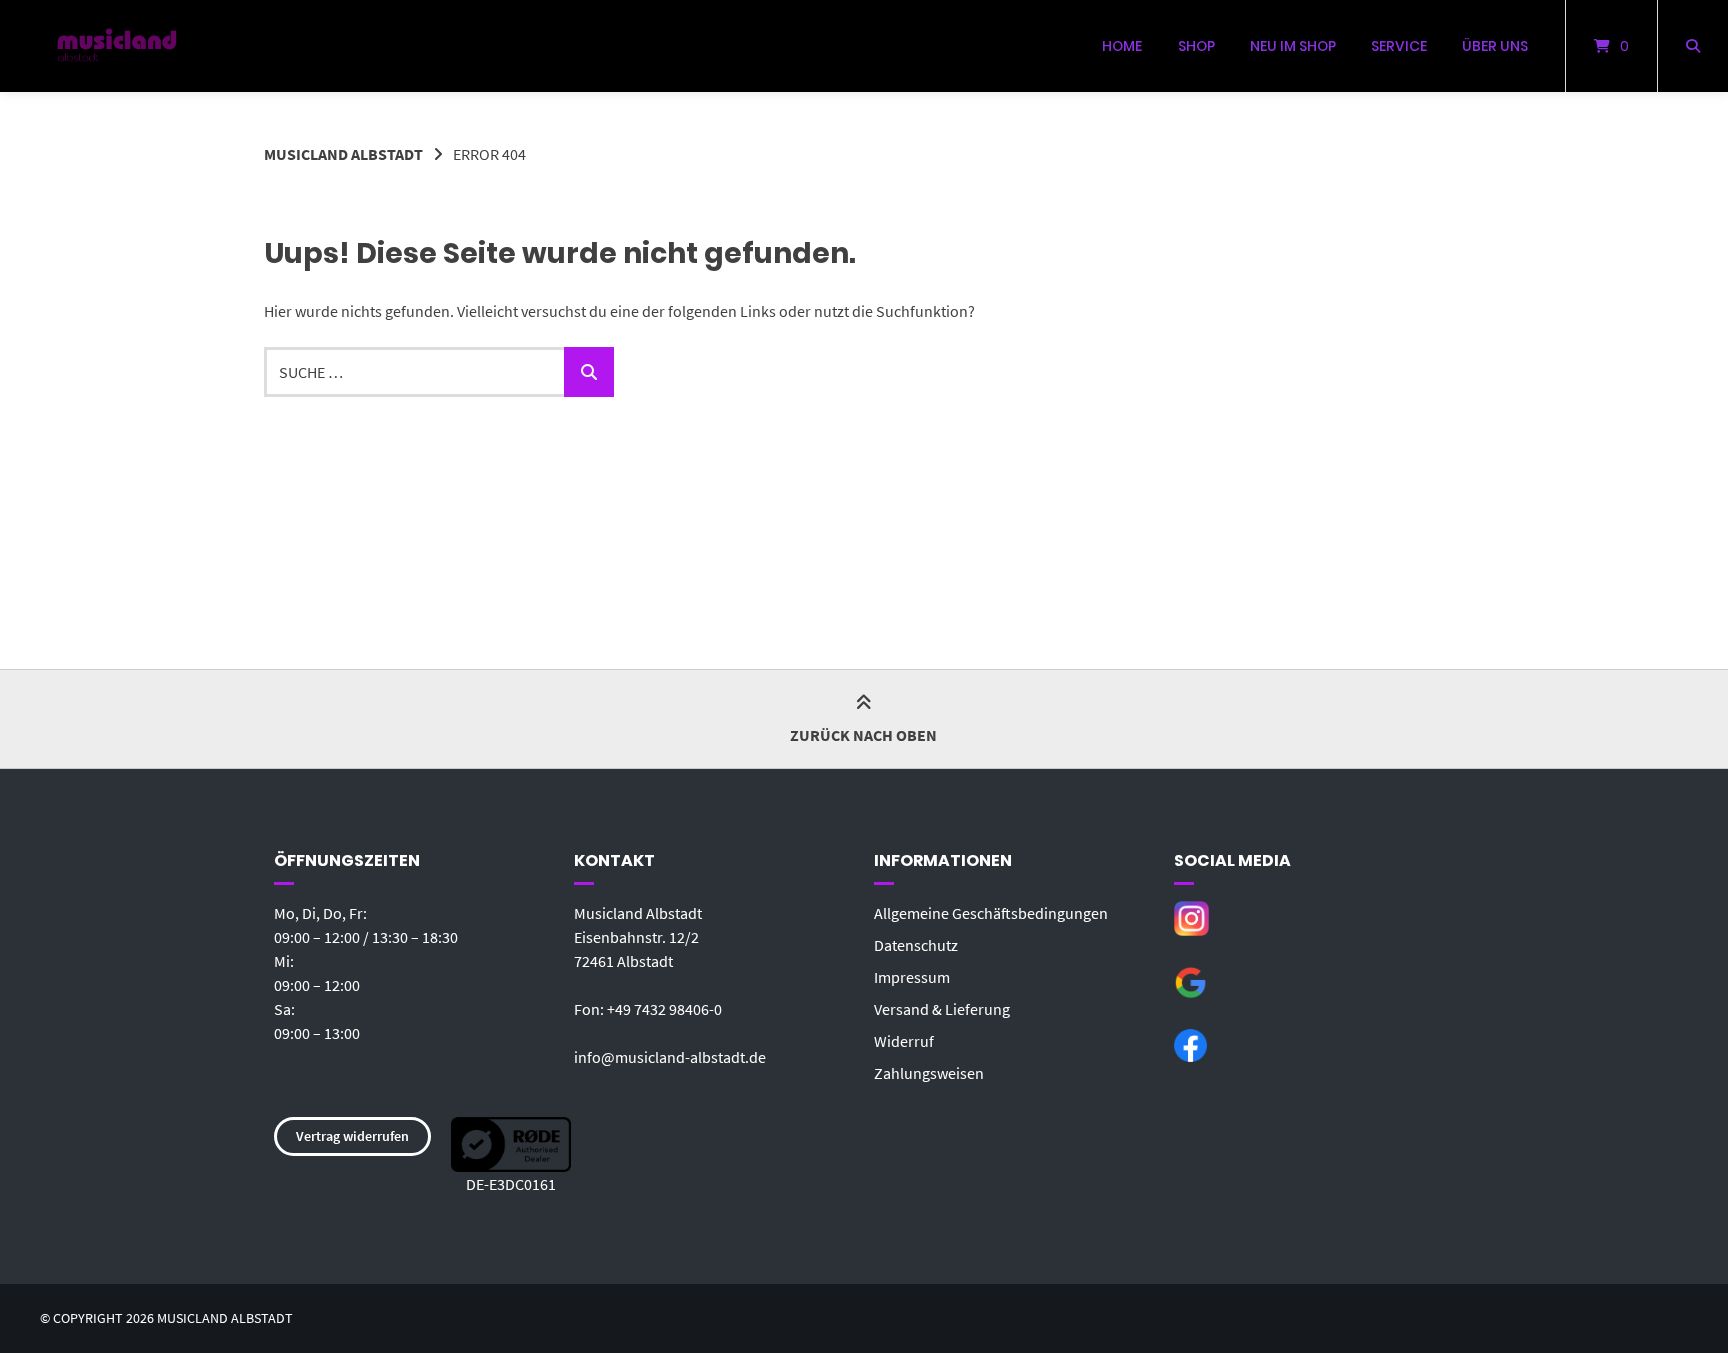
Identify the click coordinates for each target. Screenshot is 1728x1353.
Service (1399, 46)
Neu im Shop (1293, 46)
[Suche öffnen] (1693, 46)
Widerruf (904, 1041)
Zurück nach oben (863, 735)
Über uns (1495, 46)
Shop (1196, 46)
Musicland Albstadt (343, 154)
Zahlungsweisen (929, 1073)
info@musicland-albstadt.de (670, 1057)
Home (1122, 46)
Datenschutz (916, 945)
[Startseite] (117, 46)
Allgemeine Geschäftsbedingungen (991, 913)
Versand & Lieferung (942, 1009)
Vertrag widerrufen (352, 1136)
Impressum (912, 977)
